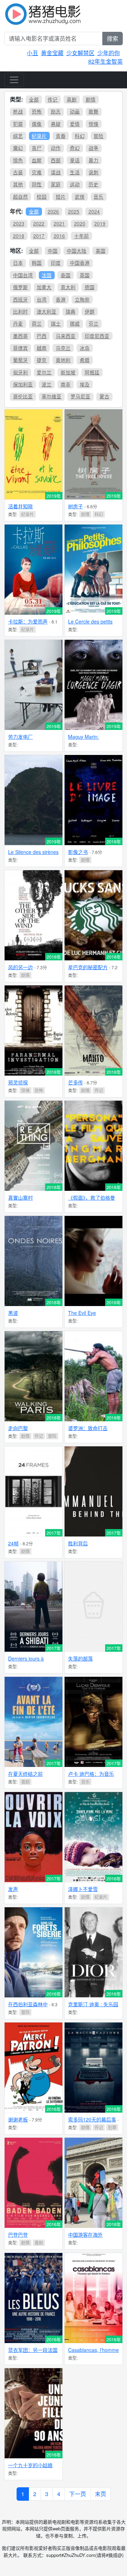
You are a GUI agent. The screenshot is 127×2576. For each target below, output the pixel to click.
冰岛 (85, 348)
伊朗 (90, 311)
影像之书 (78, 852)
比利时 (20, 311)
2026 (53, 211)
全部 (34, 99)
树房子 (75, 506)
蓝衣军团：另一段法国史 (33, 2353)
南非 (66, 384)
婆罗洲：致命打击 (88, 1428)
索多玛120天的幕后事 (92, 2119)
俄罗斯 (20, 287)
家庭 (56, 184)
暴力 (93, 160)
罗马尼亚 (80, 396)
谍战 (56, 172)
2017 (39, 236)
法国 (47, 275)
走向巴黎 (18, 1428)
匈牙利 (20, 372)
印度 (56, 263)
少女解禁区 (80, 53)
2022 (39, 223)
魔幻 (18, 148)
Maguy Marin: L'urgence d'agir (86, 740)
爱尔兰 (44, 372)
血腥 (37, 160)
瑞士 (56, 323)
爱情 (75, 124)
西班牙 (20, 299)
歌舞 (93, 111)
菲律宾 (20, 348)
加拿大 (44, 287)
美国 (101, 251)
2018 (19, 236)
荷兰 (37, 323)
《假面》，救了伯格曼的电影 (92, 1201)
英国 (85, 275)
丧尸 (37, 148)
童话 (75, 160)
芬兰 (93, 323)
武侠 (80, 197)
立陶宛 (82, 299)
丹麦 (18, 323)
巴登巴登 (18, 2235)
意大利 (68, 287)
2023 (19, 223)
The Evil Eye (82, 1313)
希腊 (85, 360)
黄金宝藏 (52, 53)
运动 (75, 184)
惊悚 (93, 124)
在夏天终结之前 (25, 1774)
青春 (61, 136)
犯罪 (18, 124)
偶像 (37, 124)
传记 (53, 99)
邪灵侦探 (18, 1082)
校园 (42, 197)
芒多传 (75, 1082)
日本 (18, 263)
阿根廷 (92, 372)
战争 (93, 148)
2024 (94, 211)
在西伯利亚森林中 (28, 2004)
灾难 (37, 172)
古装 (18, 172)
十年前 (81, 236)
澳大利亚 (47, 311)
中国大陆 (77, 251)
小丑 (32, 53)
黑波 (13, 1313)
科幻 (80, 136)
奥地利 (63, 360)
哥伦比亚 (23, 396)
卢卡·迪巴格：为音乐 (91, 1774)
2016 (59, 236)
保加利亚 (23, 384)
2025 (74, 211)
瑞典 (71, 311)
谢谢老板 (18, 2119)
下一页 (78, 2494)
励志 (56, 111)
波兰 (47, 384)
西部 (56, 160)
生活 (75, 172)
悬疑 (56, 124)
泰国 (66, 275)
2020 (80, 223)
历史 (93, 184)
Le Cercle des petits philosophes (90, 624)
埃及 (85, 384)
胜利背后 (78, 1543)
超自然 (20, 197)
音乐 (98, 197)
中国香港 (80, 263)
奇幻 (75, 148)
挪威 (75, 323)
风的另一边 (20, 967)
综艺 (18, 136)
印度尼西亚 (97, 336)
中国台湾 (23, 275)
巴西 (42, 336)
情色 (18, 160)
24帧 (13, 1543)
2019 (100, 223)
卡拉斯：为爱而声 (28, 621)
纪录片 (39, 136)
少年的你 (109, 53)
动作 (56, 148)
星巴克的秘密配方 (88, 967)
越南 (42, 348)
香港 (61, 299)
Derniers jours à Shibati (26, 1661)
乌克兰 (63, 348)
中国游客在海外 (85, 2235)
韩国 (37, 263)
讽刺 (93, 172)
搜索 (113, 38)
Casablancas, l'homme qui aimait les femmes (93, 2353)
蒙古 (104, 396)
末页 (101, 2494)
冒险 (98, 136)
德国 (90, 287)
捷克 (42, 360)
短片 (61, 197)
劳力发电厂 (20, 737)
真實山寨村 (20, 1198)
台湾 (42, 299)
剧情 (91, 99)
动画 (75, 111)
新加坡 (68, 372)
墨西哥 (20, 336)
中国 (53, 251)
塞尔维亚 (52, 396)
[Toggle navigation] (14, 80)
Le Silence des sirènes (33, 852)
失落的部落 (80, 1658)
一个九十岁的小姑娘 (30, 2465)
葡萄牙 (20, 360)
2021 (59, 223)
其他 (18, 184)
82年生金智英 (105, 61)
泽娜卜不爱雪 (83, 1889)
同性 (37, 184)
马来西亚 (66, 336)
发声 (13, 1889)
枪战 (18, 111)
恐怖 (37, 111)
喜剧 (72, 99)
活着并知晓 (20, 506)
